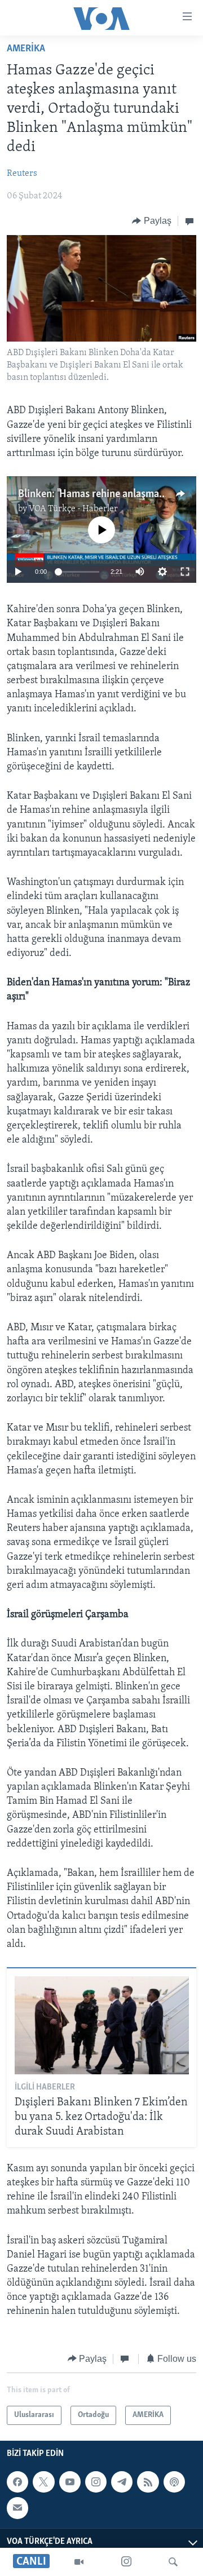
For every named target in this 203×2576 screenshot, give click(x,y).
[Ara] (173, 2562)
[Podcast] (174, 2482)
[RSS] (148, 2482)
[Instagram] (126, 2562)
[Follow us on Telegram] (122, 2482)
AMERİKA (26, 49)
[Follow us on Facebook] (17, 2482)
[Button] (152, 221)
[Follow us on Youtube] (70, 2482)
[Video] (79, 2562)
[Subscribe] (17, 2508)
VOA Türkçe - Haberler (73, 509)
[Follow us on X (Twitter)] (43, 2482)
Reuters (22, 174)
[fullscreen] (185, 572)
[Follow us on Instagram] (96, 2482)
